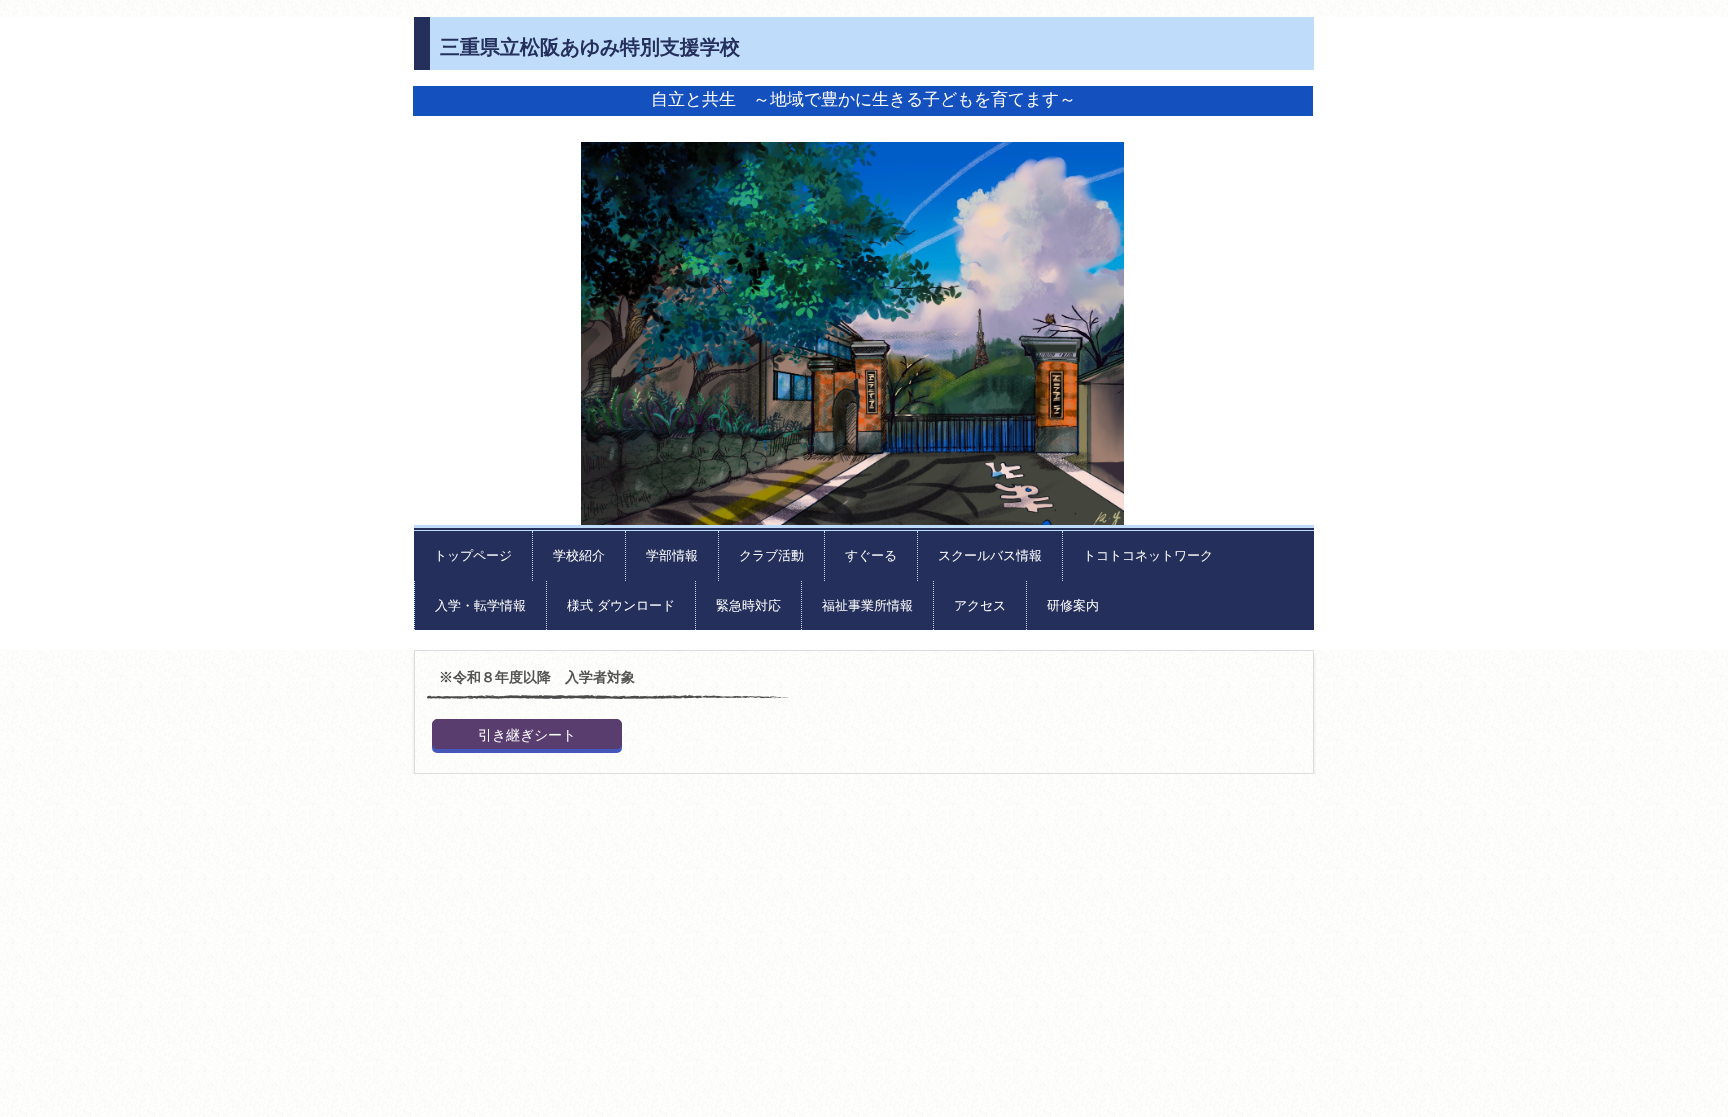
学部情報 (672, 555)
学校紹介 (579, 555)
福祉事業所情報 (867, 605)
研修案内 (1073, 605)
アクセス (980, 605)
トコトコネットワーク (1148, 555)
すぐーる (871, 555)
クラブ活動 (771, 555)
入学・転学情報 (480, 605)
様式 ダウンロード (621, 605)
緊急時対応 (748, 605)
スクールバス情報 (990, 555)
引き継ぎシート (527, 735)
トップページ (473, 555)
